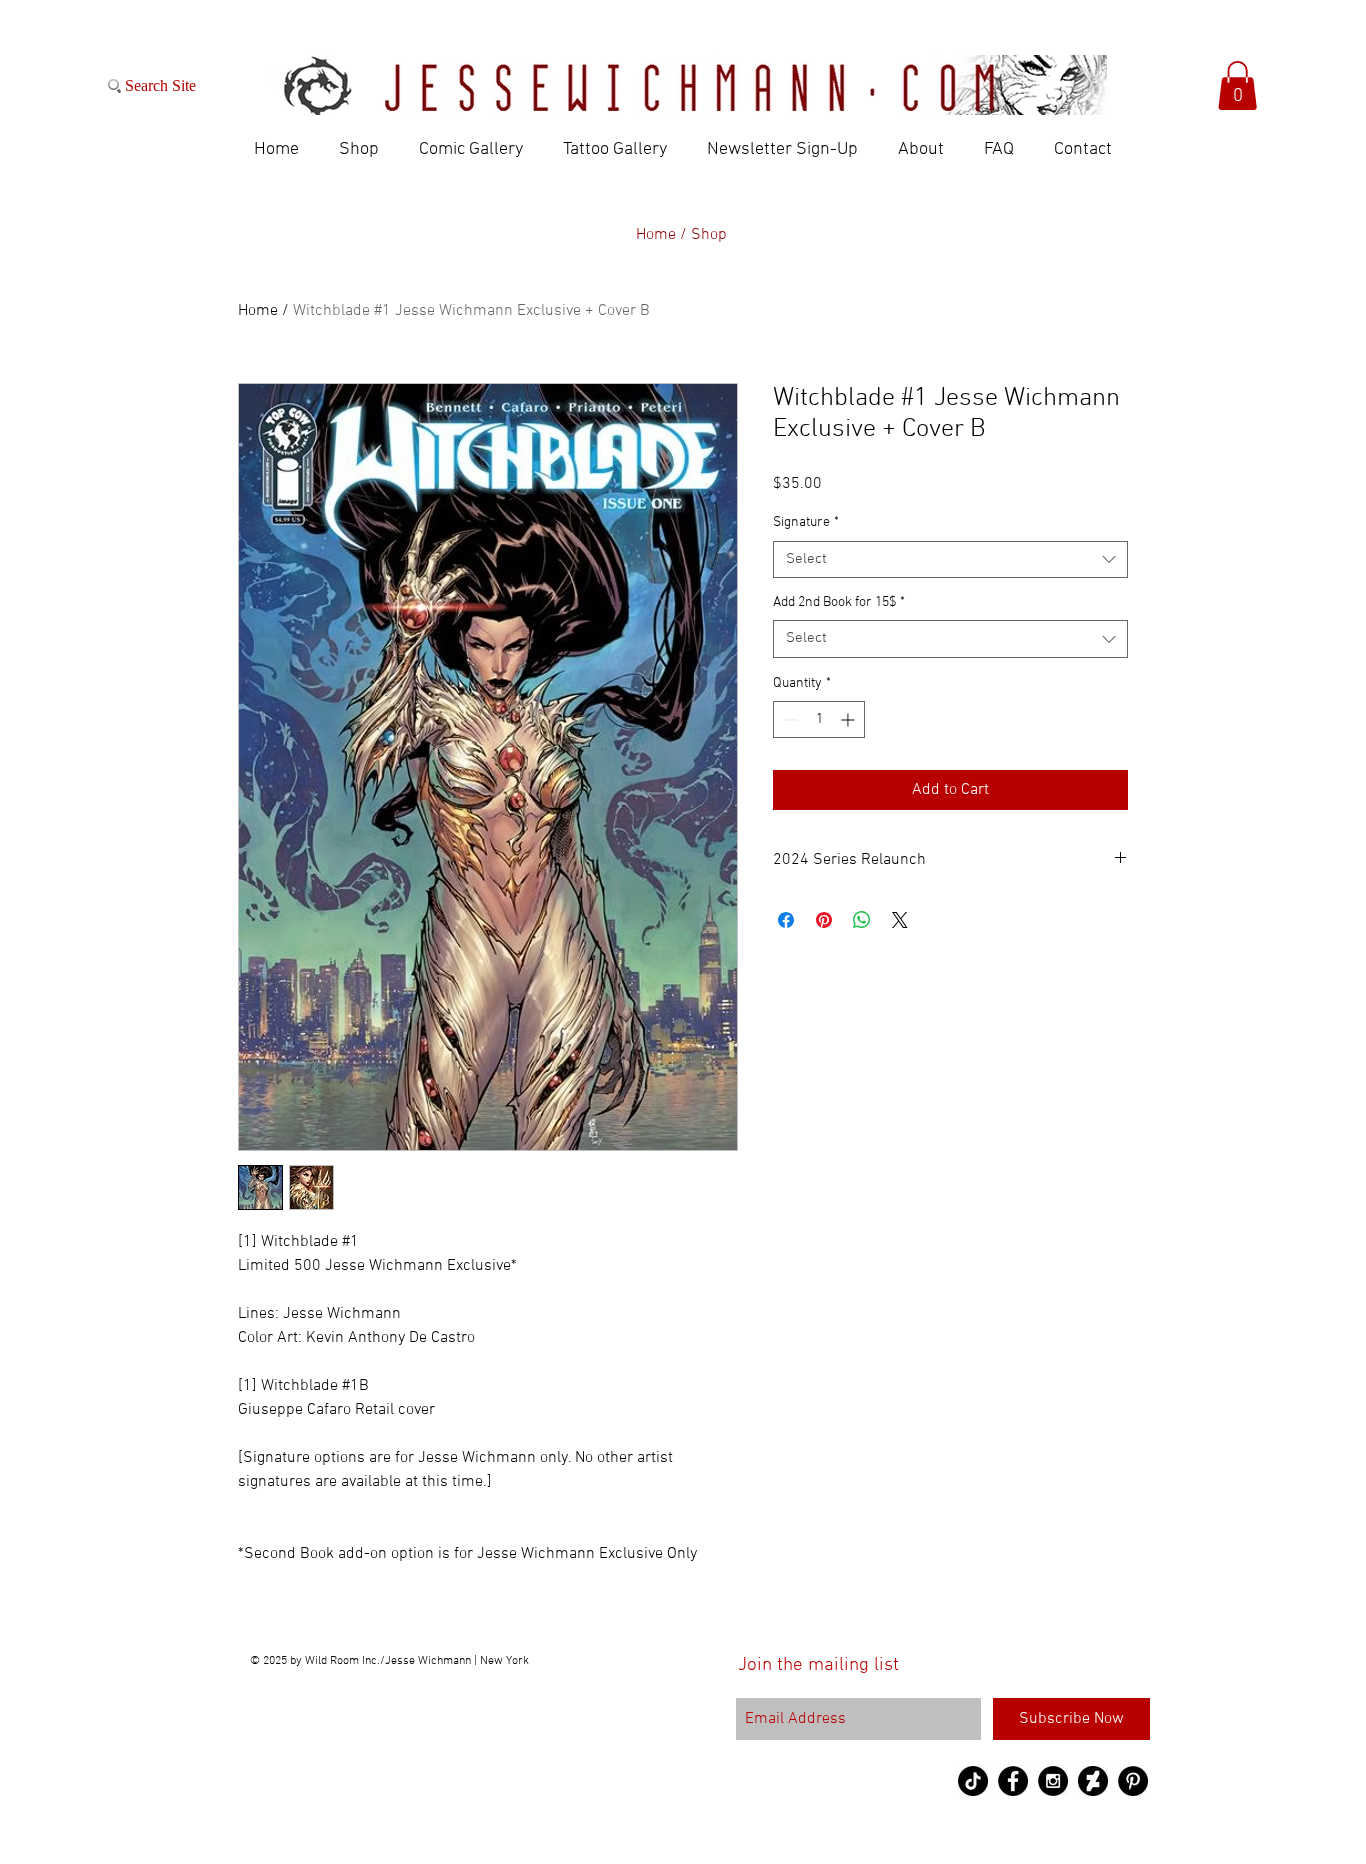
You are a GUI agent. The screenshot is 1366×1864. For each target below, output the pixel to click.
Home (258, 311)
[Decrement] (788, 719)
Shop (709, 235)
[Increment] (849, 719)
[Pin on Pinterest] (824, 920)
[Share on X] (900, 920)
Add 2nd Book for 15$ (839, 602)
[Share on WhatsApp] (862, 920)
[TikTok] (973, 1781)
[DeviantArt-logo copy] (1093, 1781)
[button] (1237, 85)
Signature (806, 522)
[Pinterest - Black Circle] (1133, 1781)
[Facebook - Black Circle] (1013, 1781)
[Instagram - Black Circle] (1053, 1781)
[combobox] (950, 560)
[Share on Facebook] (786, 920)
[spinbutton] (819, 719)
